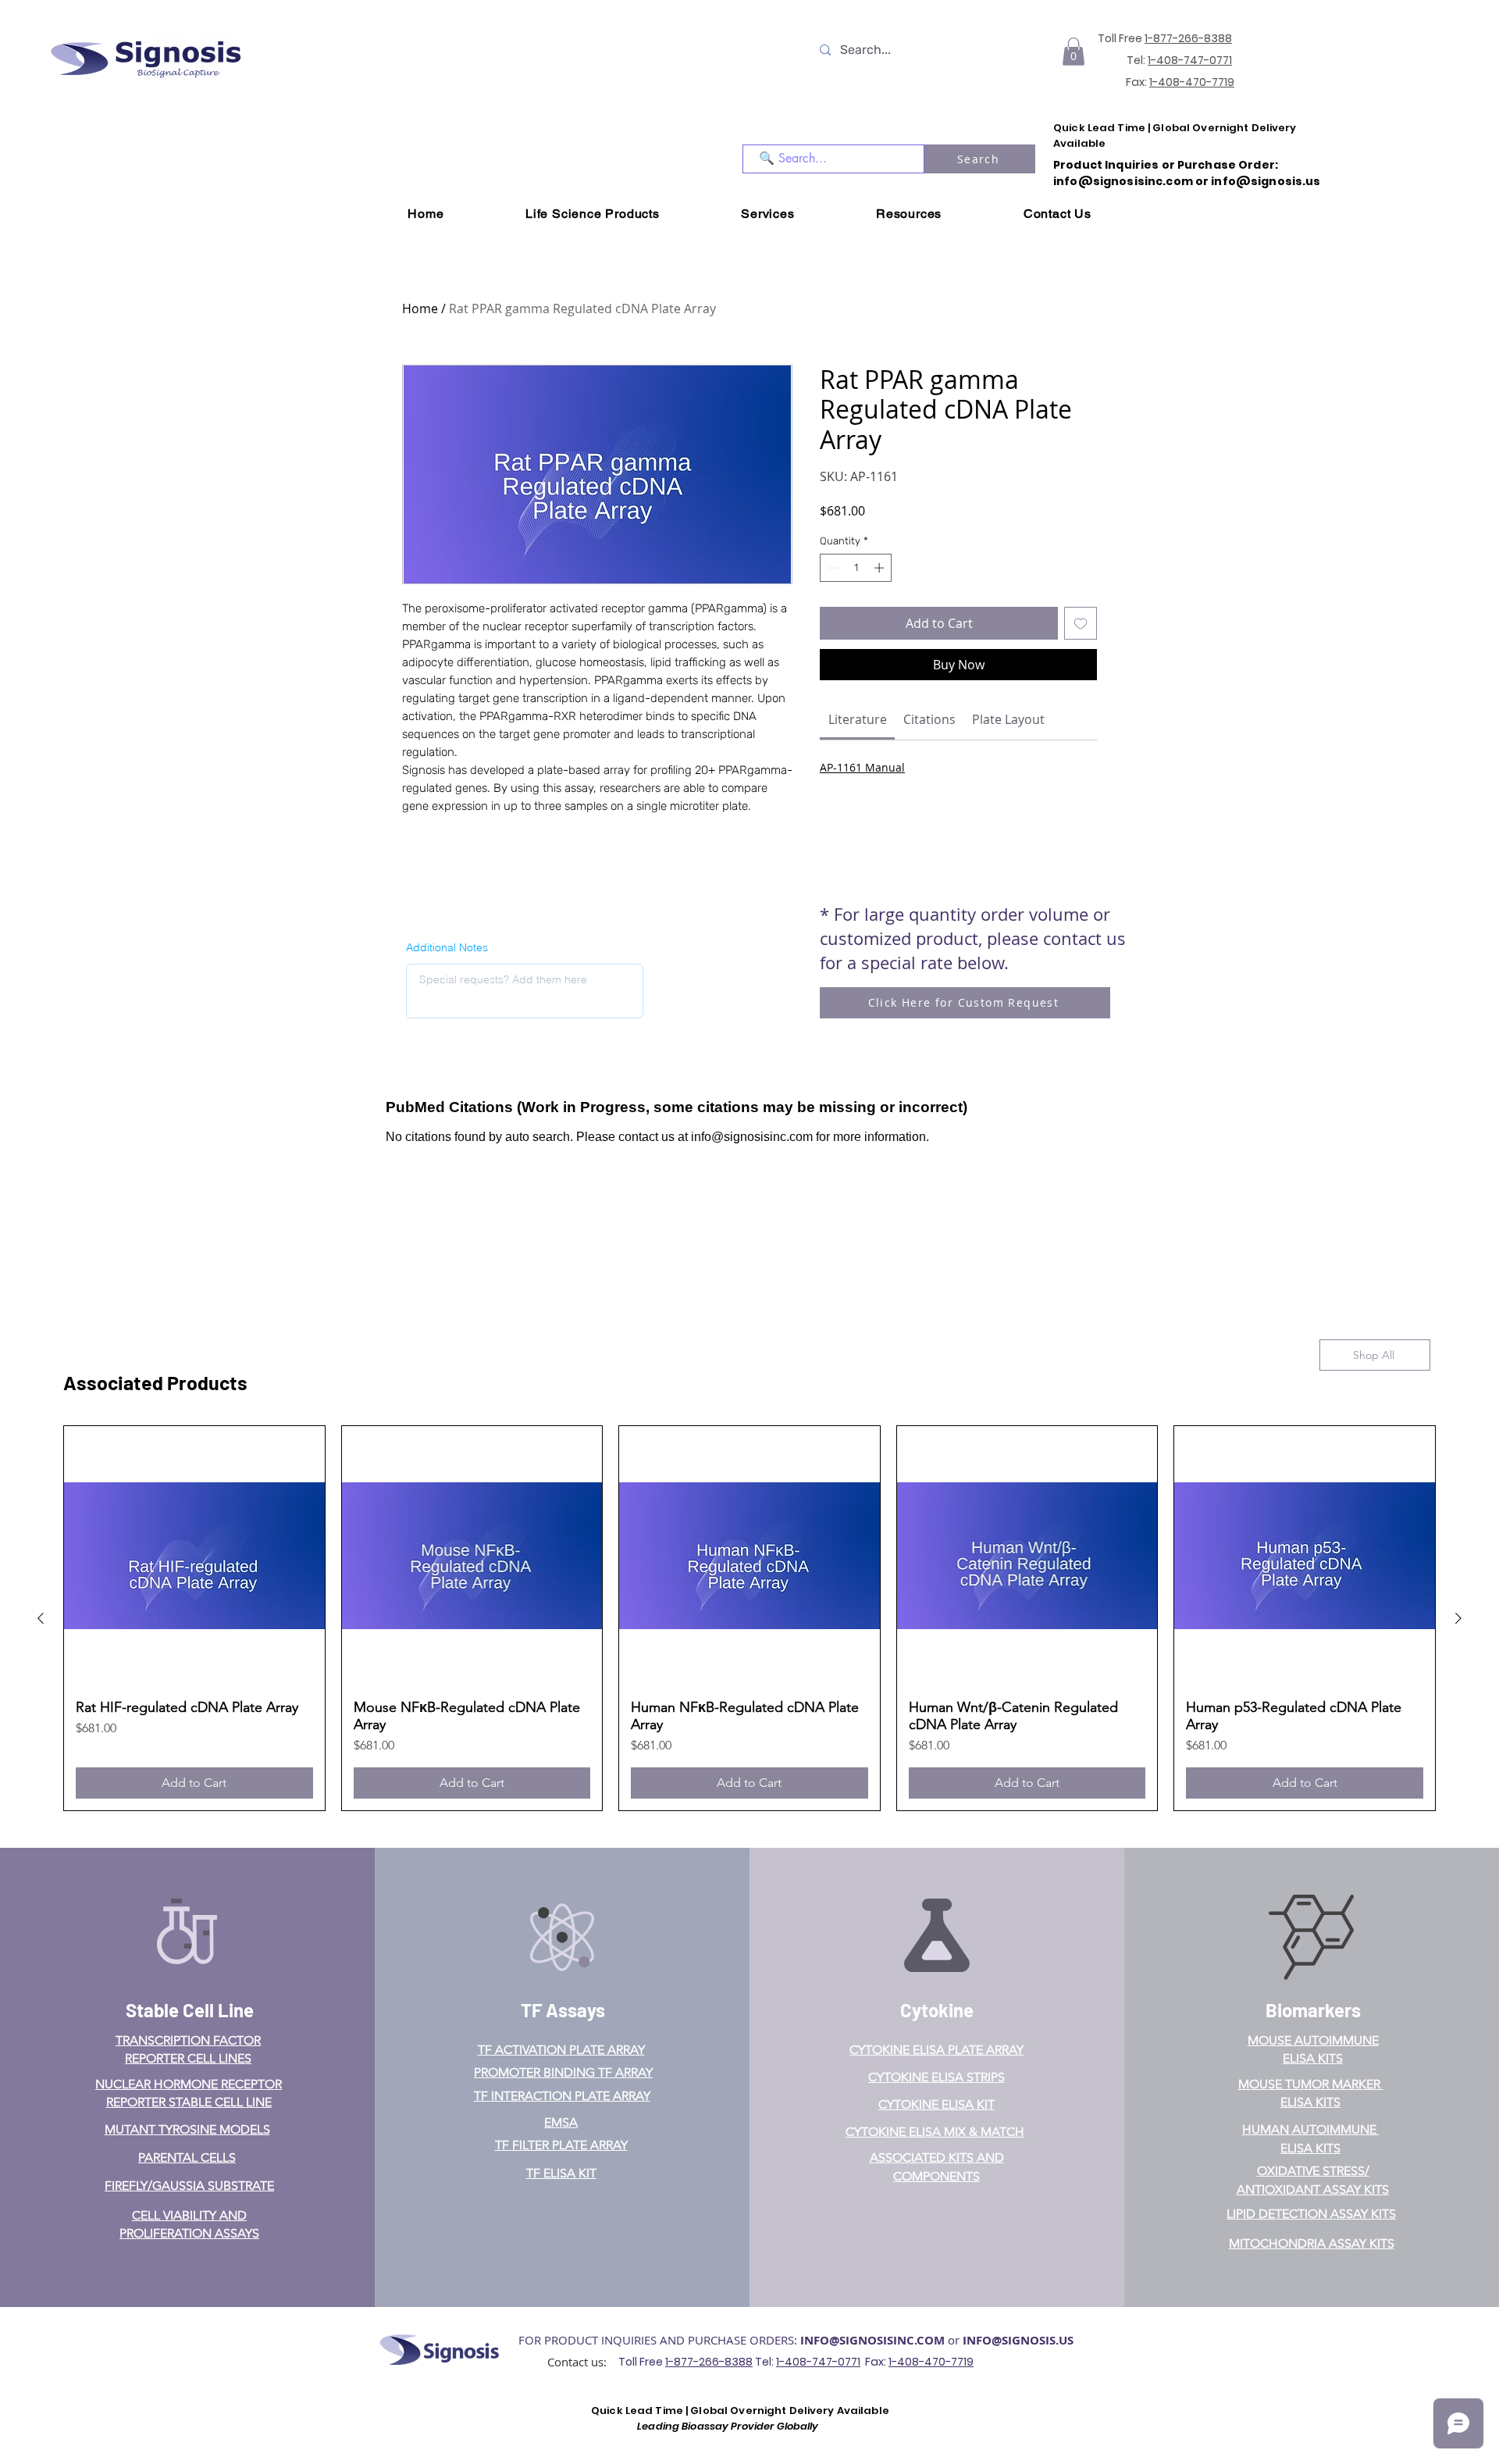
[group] (749, 1619)
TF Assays (563, 2010)
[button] (1074, 52)
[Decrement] (831, 568)
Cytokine (937, 2010)
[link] (858, 719)
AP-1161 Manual (862, 767)
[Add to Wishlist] (1081, 623)
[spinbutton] (856, 568)
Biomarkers (1313, 2010)
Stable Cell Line (190, 2010)
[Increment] (881, 568)
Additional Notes (447, 947)
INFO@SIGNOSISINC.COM (872, 2340)
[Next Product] (1458, 1618)
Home (420, 308)
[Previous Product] (41, 1618)
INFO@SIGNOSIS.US (1018, 2340)
